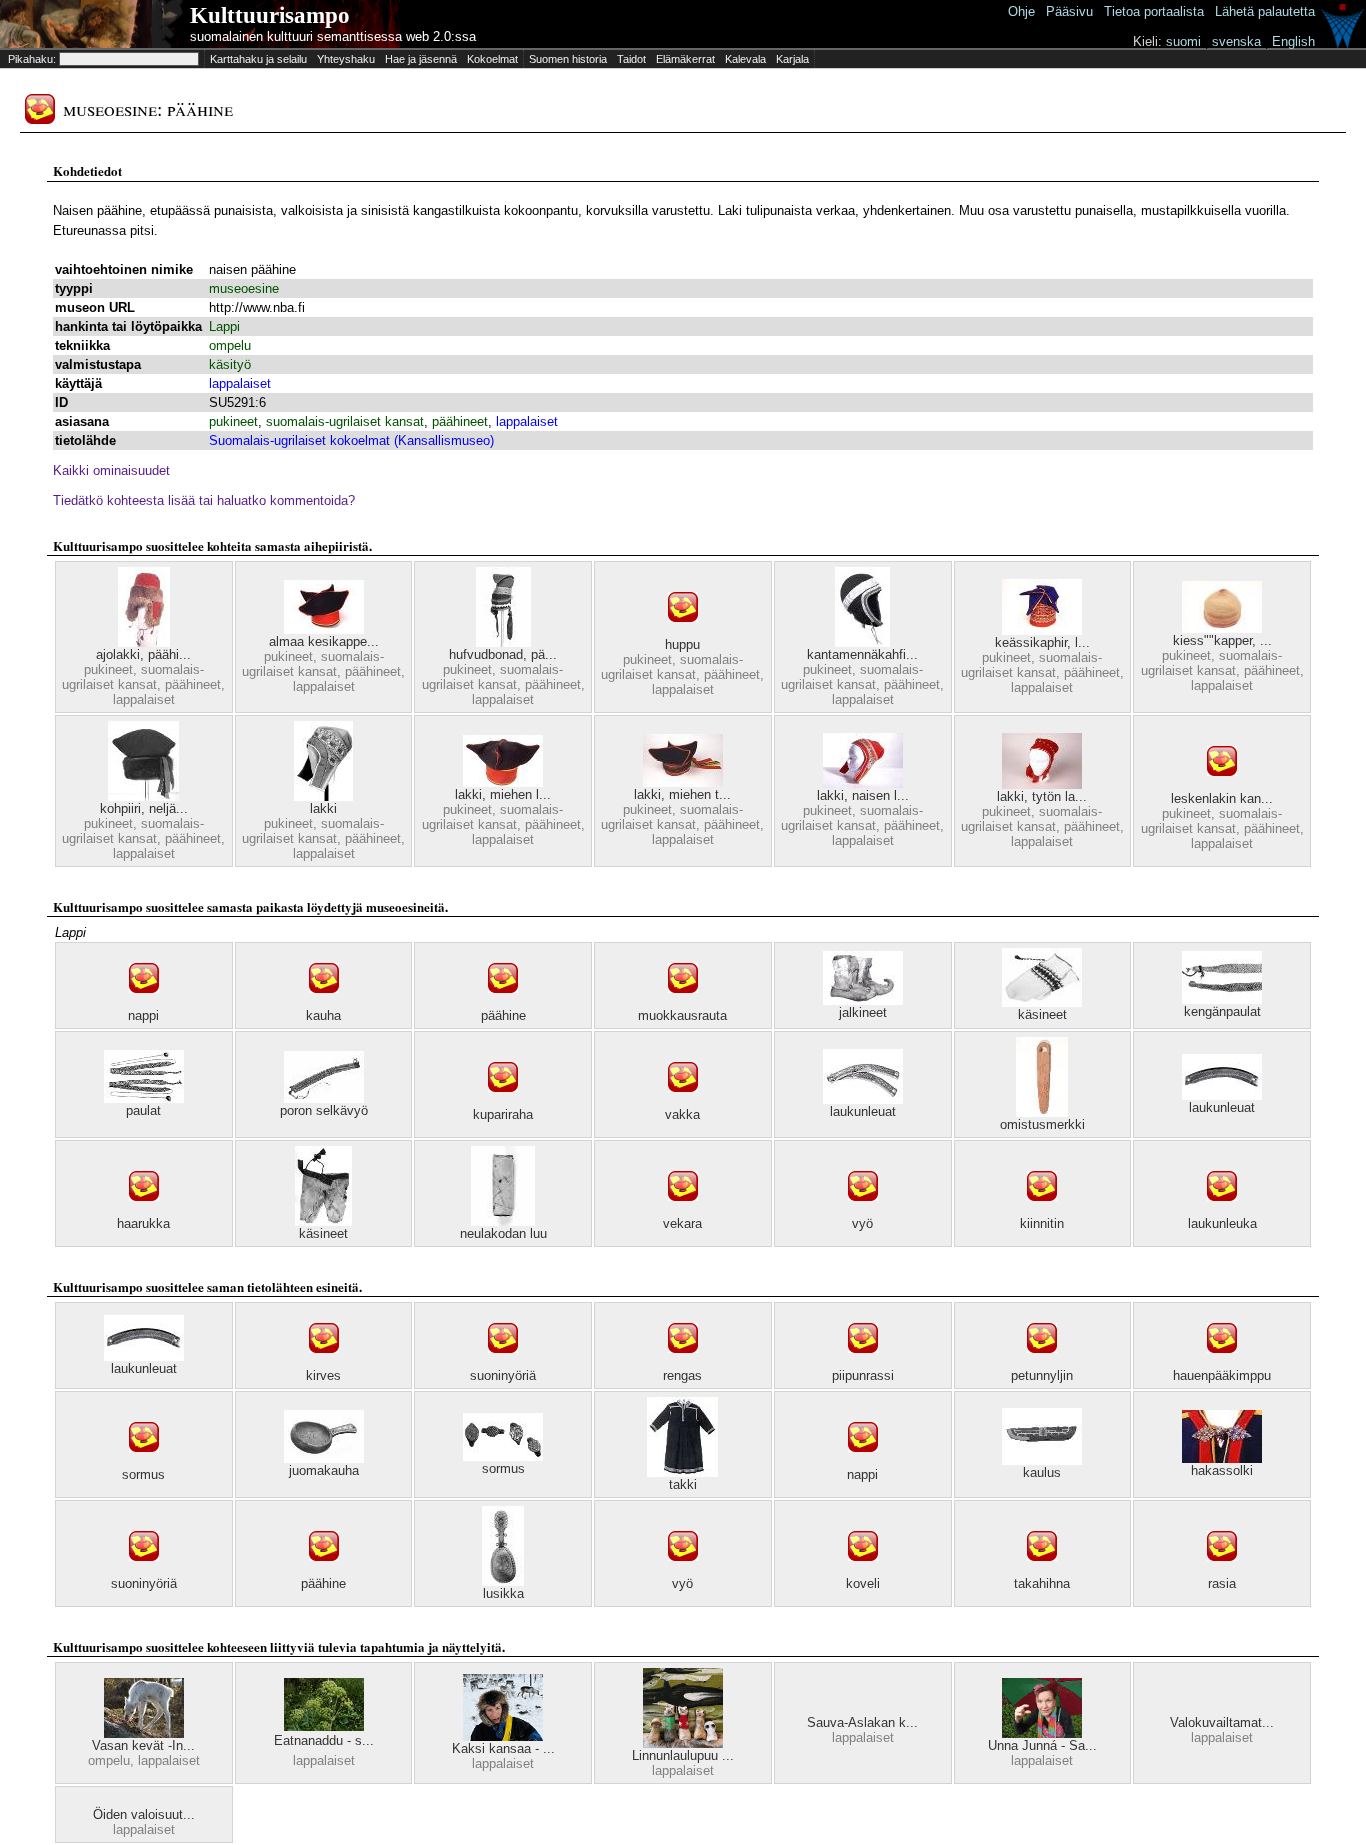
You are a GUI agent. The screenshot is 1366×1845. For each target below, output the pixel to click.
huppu (682, 644)
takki (683, 1484)
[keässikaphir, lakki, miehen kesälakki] (1042, 630)
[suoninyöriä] (503, 1363)
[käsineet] (1042, 1002)
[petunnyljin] (1042, 1363)
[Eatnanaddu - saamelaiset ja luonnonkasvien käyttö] (324, 1726)
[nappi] (144, 1003)
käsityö (230, 364)
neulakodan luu (503, 1233)
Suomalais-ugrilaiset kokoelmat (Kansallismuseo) (351, 440)
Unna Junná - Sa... (1042, 1745)
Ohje (1021, 11)
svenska (1236, 41)
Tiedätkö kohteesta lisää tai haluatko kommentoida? (204, 500)
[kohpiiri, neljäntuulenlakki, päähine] (143, 796)
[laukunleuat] (863, 1099)
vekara (682, 1223)
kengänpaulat (1222, 1011)
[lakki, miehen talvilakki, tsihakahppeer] (683, 782)
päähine (503, 1015)
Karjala (792, 59)
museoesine (244, 288)
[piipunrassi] (863, 1363)
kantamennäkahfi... (862, 654)
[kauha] (324, 1003)
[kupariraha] (503, 1102)
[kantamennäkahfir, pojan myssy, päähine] (862, 642)
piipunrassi (863, 1375)
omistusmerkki (1042, 1124)
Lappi (224, 326)
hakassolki (1222, 1470)
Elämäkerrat (685, 59)
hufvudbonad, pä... (503, 654)
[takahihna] (1042, 1571)
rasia (1222, 1583)
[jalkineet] (863, 1000)
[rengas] (683, 1363)
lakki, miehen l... (503, 794)
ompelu (230, 345)
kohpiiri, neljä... (144, 808)
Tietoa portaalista (1154, 11)
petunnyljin (1042, 1375)
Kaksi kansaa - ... (503, 1748)
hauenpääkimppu (1222, 1375)
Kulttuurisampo (270, 15)
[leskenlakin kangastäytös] (1222, 786)
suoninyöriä (503, 1375)
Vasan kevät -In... (143, 1745)
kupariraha (503, 1114)
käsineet (1042, 1014)
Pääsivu (1069, 11)
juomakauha (324, 1470)
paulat (143, 1110)
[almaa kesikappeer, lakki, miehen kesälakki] (324, 629)
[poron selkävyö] (324, 1098)
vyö (862, 1223)
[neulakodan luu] (503, 1221)
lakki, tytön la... (1042, 796)
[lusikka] (503, 1581)
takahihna (1042, 1583)
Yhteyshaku (346, 59)
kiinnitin (1042, 1223)
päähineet (460, 421)
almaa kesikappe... (324, 641)
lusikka (503, 1593)
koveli (863, 1583)
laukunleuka (1222, 1223)
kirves (323, 1375)
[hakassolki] (1222, 1458)
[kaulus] (1042, 1460)
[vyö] (863, 1211)
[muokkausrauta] (683, 1003)
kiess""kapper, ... (1222, 640)
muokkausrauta (682, 1015)
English (1293, 41)
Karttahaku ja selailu (258, 59)
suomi (1183, 41)
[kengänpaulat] (1222, 999)
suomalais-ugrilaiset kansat (345, 421)
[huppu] (683, 632)
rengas (682, 1375)
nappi (143, 1015)
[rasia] (1222, 1571)
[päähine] (503, 1003)
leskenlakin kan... (1222, 798)
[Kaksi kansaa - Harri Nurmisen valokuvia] (503, 1736)
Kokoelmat (492, 59)
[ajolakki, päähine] (144, 642)
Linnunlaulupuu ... (683, 1755)
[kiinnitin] (1042, 1211)
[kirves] (324, 1363)
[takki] (682, 1472)
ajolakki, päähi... (143, 654)
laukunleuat (863, 1111)
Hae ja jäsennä (421, 59)
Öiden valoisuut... (144, 1814)
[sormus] (144, 1462)
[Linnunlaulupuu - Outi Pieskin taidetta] (683, 1743)
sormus (143, 1474)
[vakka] (683, 1102)
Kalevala (745, 59)
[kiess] (1222, 628)
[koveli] (863, 1571)
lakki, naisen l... (863, 795)
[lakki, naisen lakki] (863, 783)
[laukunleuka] (1222, 1211)
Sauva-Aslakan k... (862, 1722)
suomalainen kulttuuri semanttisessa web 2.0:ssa (333, 36)
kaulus (1042, 1472)
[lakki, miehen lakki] (503, 782)
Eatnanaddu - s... (324, 1740)
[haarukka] (144, 1211)
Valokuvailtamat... (1222, 1722)
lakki (323, 808)
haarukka (143, 1223)
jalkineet (863, 1012)
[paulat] (144, 1098)
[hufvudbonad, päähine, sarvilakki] (503, 642)
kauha (323, 1015)
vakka (682, 1114)
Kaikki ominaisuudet (111, 470)
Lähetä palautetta (1265, 11)
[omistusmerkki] (1042, 1112)
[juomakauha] (324, 1458)
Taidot (631, 59)
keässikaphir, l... (1042, 642)
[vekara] (683, 1211)
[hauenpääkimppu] (1222, 1363)
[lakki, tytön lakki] (1042, 784)
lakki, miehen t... (682, 794)
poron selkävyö (324, 1110)
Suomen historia (568, 59)
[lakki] (323, 796)
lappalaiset (240, 383)
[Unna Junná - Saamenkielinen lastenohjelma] (1042, 1733)
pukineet (233, 421)
